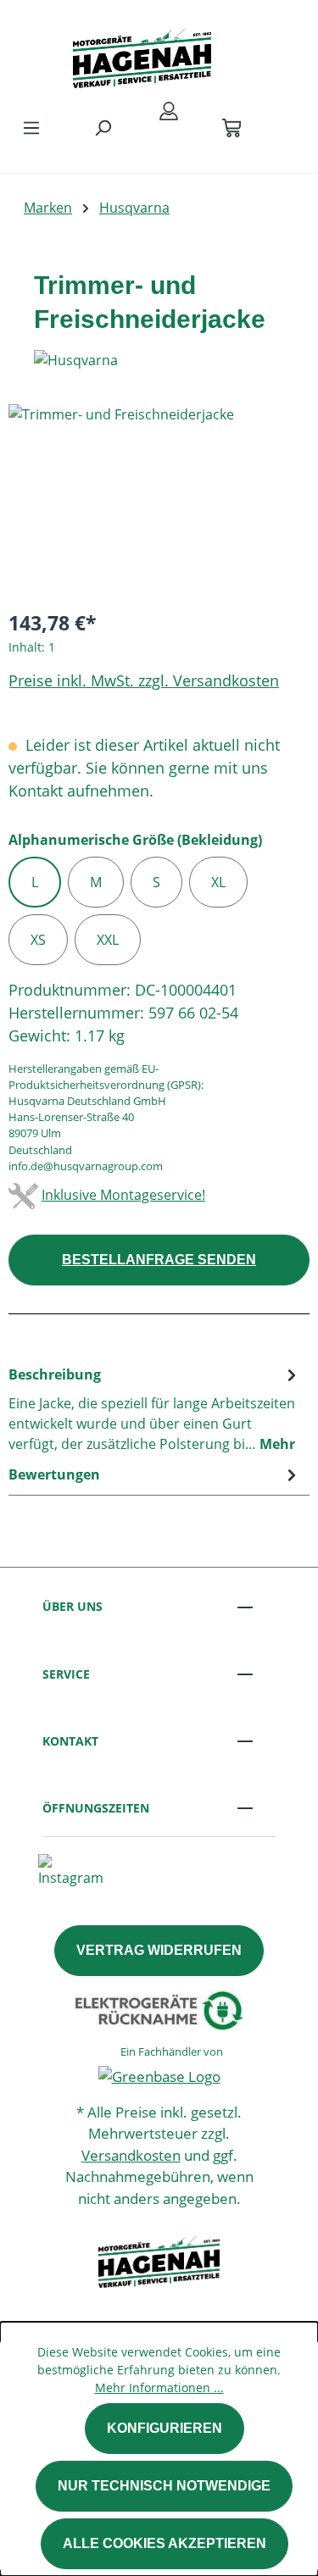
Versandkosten (131, 2155)
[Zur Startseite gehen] (142, 54)
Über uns (73, 1606)
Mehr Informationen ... (159, 2387)
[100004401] (159, 500)
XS (38, 940)
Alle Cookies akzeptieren (165, 2543)
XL (218, 882)
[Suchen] (103, 127)
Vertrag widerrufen (159, 1950)
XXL (108, 940)
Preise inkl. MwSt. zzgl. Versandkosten (144, 680)
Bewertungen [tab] (54, 1474)
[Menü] (31, 127)
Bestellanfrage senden (159, 1260)
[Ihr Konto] (169, 110)
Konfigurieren (165, 2428)
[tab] (155, 1408)
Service (66, 1674)
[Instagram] (71, 1869)
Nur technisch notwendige (164, 2486)
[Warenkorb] (232, 127)
